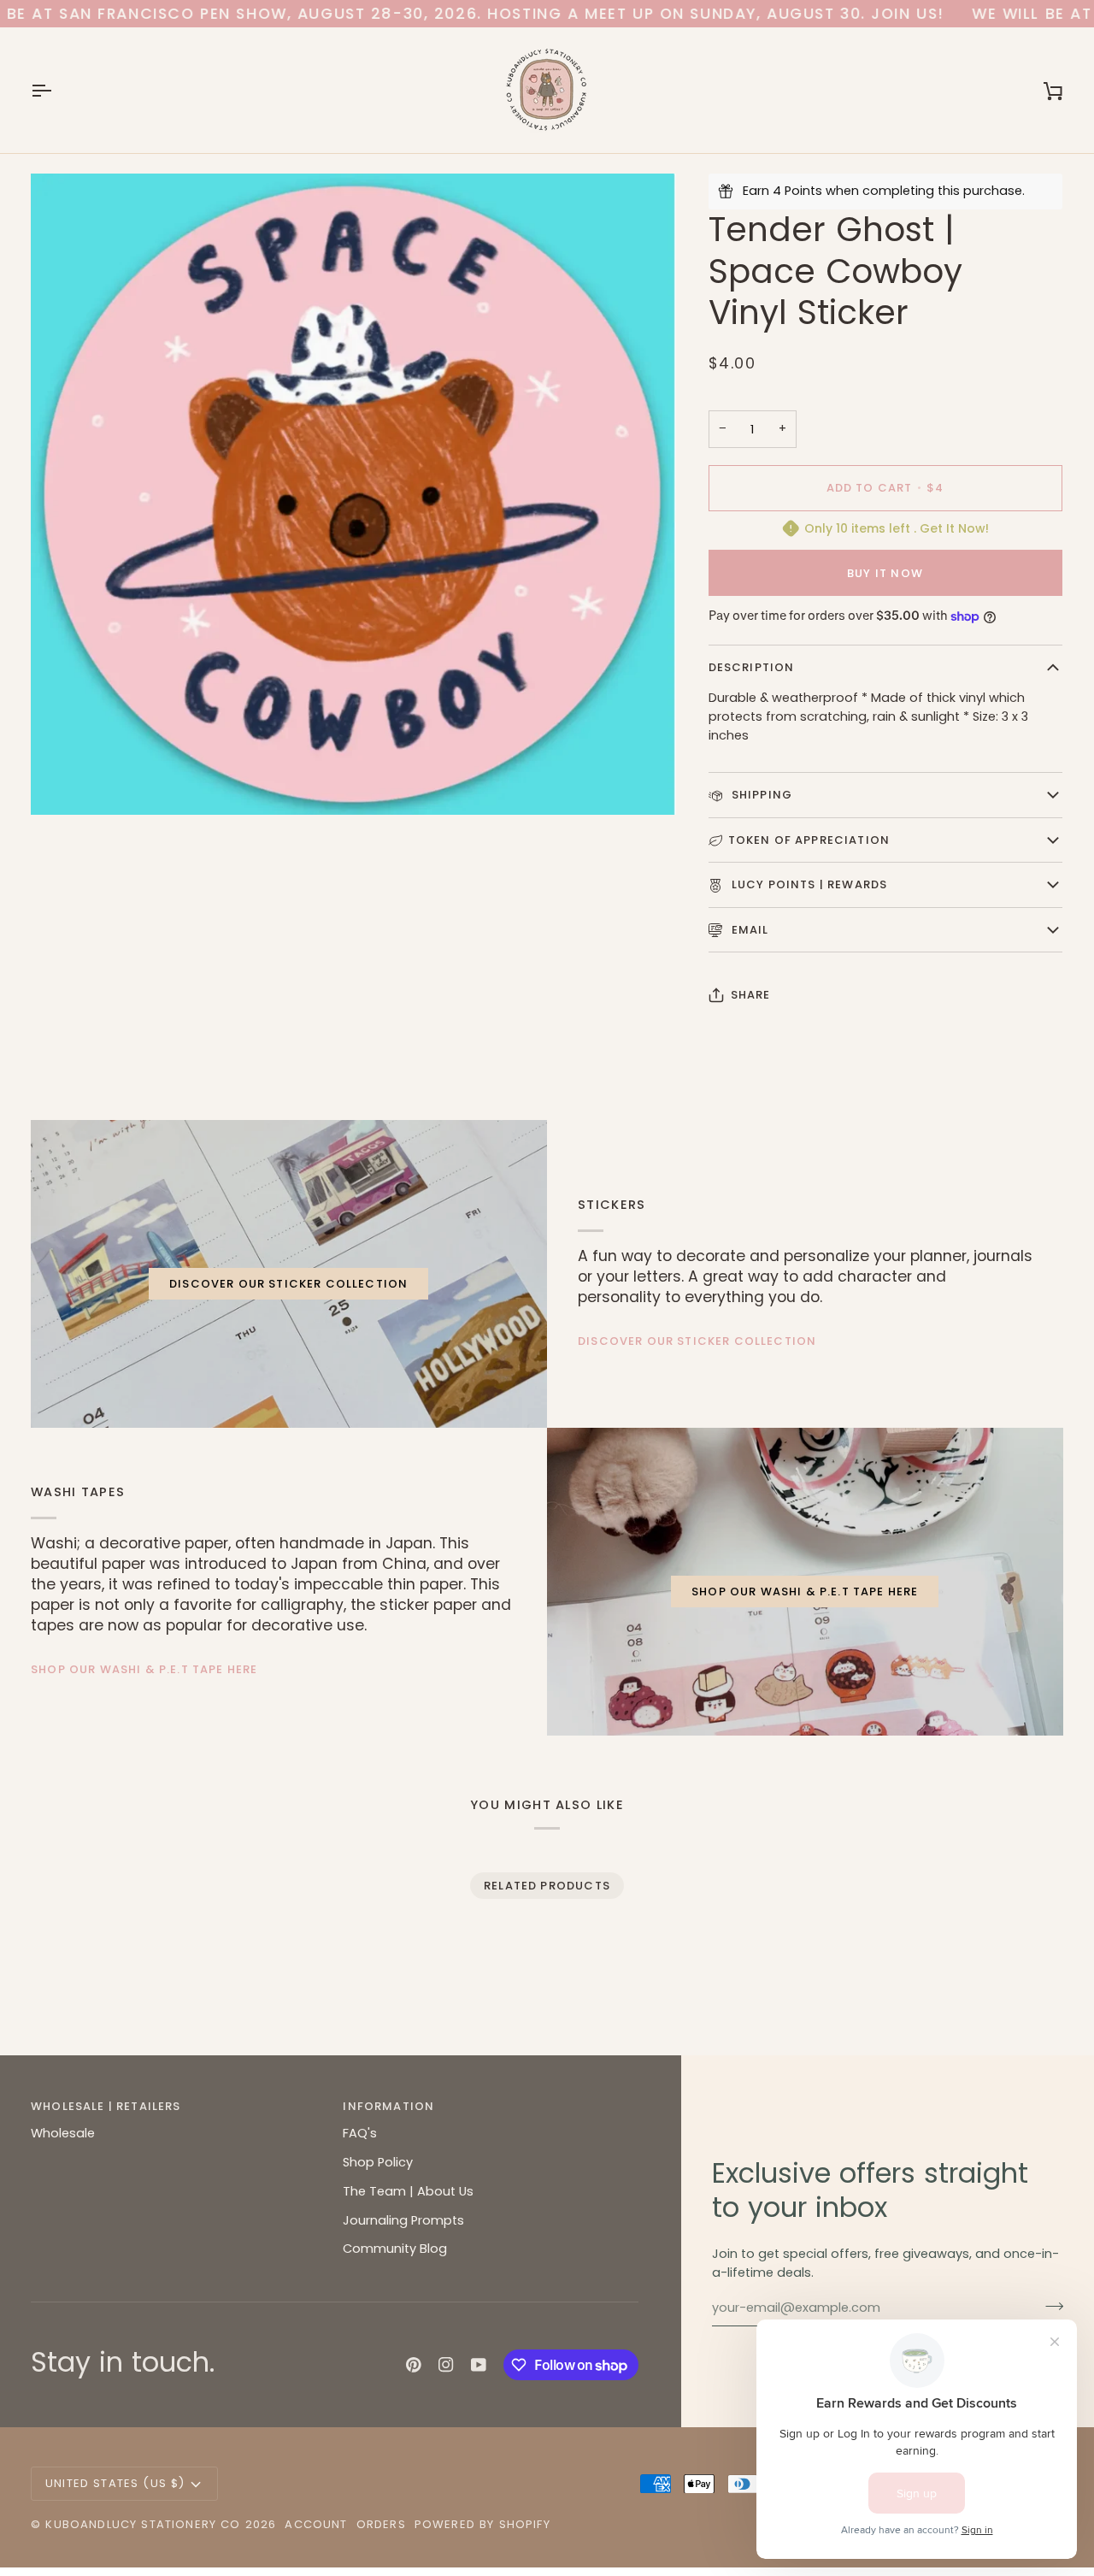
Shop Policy (378, 2162)
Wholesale (63, 2133)
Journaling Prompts (403, 2220)
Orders (381, 2524)
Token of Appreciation (809, 840)
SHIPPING (761, 795)
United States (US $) (115, 2483)
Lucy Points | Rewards (808, 884)
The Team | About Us (408, 2191)
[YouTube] (479, 2365)
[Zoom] (63, 783)
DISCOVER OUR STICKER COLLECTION (288, 1284)
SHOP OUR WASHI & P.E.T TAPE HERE (144, 1669)
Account (316, 2524)
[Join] (1049, 2306)
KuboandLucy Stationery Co (143, 2524)
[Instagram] (446, 2365)
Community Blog (395, 2249)
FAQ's (360, 2133)
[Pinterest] (414, 2365)
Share (751, 995)
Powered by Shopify (482, 2524)
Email (749, 930)
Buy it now (885, 573)
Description (752, 667)
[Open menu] (56, 90)
